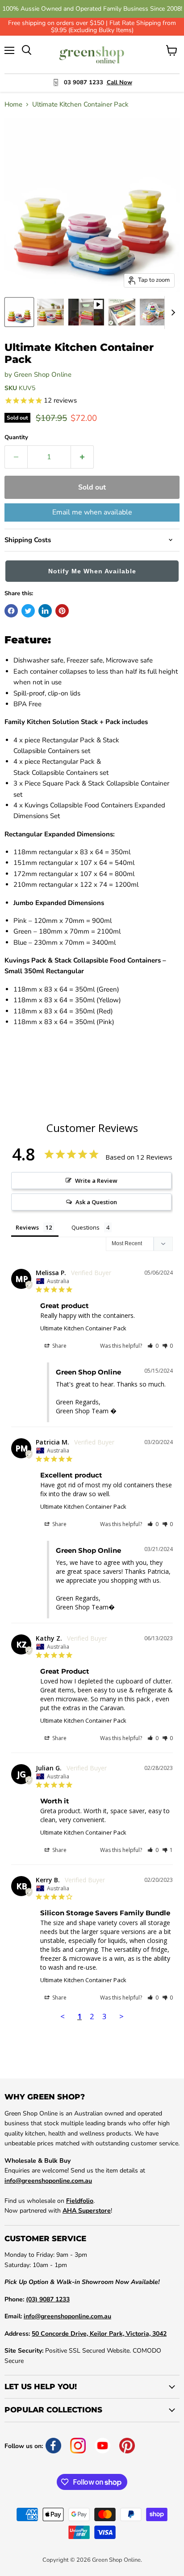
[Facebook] (53, 2446)
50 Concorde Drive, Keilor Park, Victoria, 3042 (99, 2334)
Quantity (16, 438)
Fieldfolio (80, 2201)
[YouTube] (102, 2446)
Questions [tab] (86, 1227)
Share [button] (59, 1346)
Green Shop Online (43, 374)
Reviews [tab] (27, 1227)
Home (13, 105)
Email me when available (92, 512)
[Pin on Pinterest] (62, 611)
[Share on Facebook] (11, 611)
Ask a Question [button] (96, 1202)
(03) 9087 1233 (48, 2299)
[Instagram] (78, 2446)
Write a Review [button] (96, 1181)
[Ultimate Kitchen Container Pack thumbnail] (19, 312)
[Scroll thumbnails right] (171, 313)
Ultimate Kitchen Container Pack (83, 1328)
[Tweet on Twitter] (28, 611)
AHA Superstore (87, 2211)
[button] (92, 573)
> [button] (121, 2016)
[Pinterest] (127, 2446)
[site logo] (92, 55)
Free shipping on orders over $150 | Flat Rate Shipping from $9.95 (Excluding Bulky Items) (92, 27)
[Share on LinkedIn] (45, 611)
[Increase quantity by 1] (82, 457)
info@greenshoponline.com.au (48, 2181)
